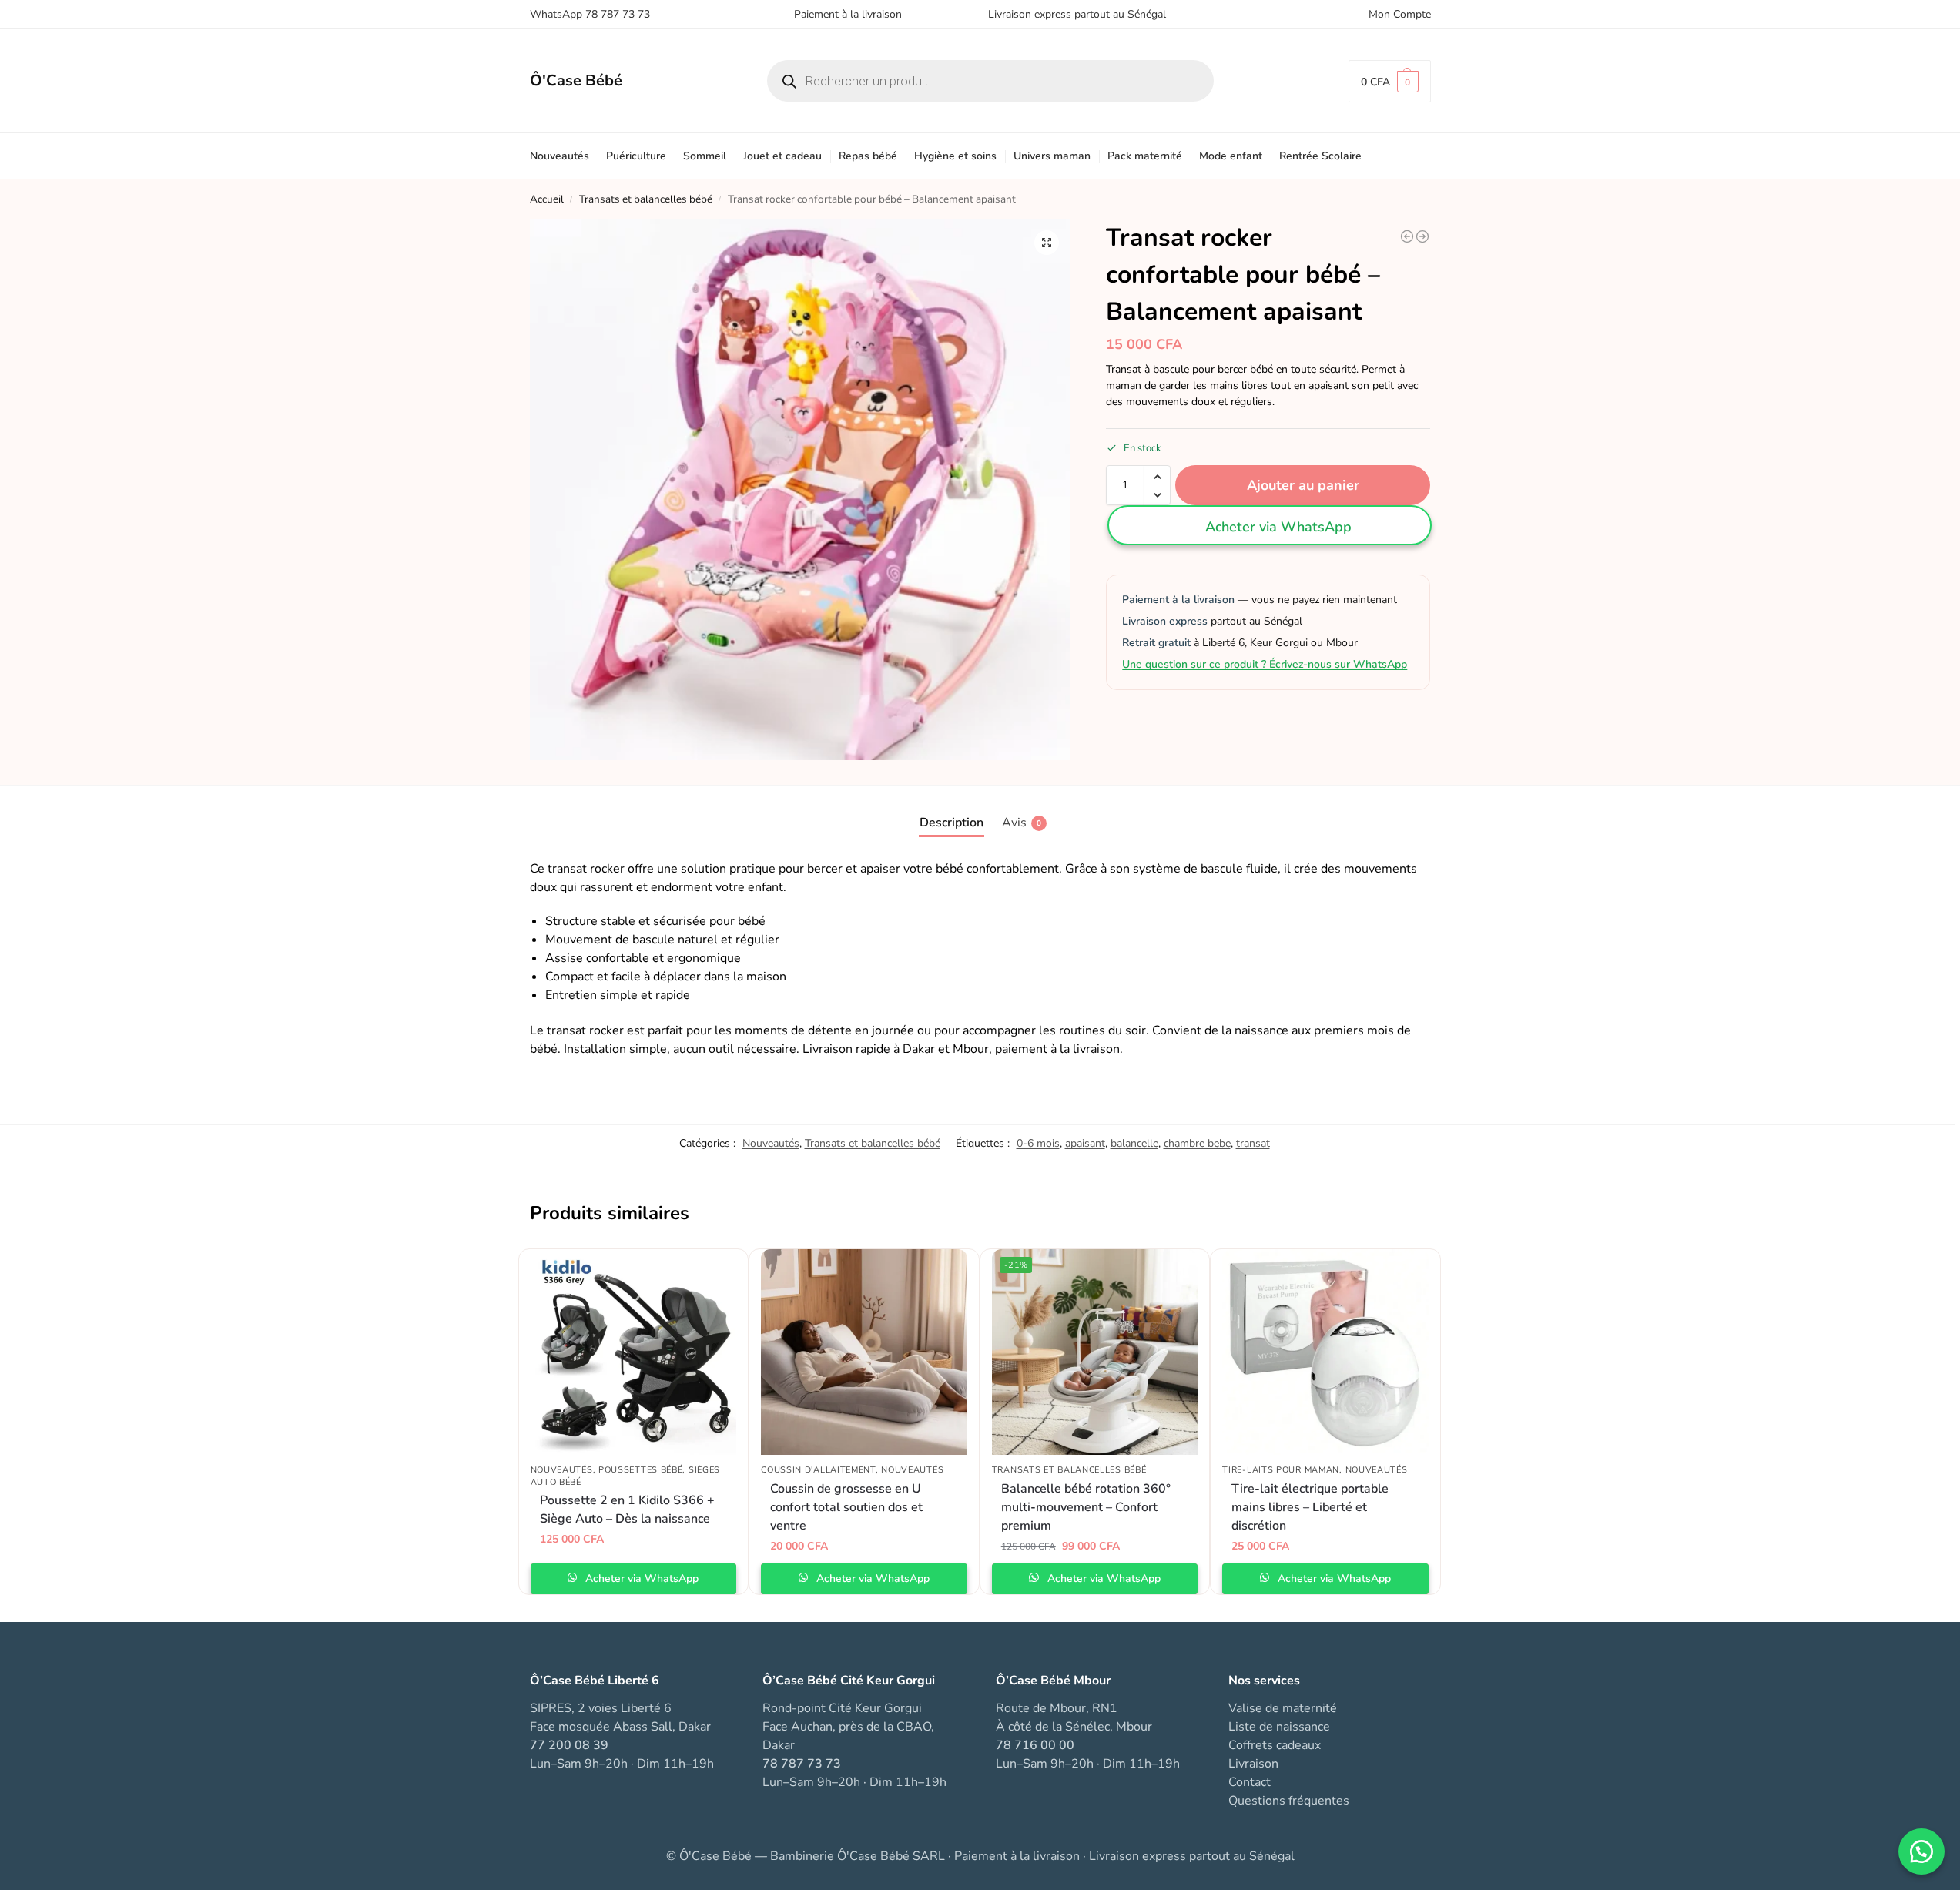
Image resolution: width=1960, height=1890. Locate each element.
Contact (1250, 1782)
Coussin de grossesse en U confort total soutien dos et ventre (846, 1507)
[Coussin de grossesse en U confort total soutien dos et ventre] (864, 1352)
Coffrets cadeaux (1275, 1745)
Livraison (1253, 1764)
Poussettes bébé (641, 1470)
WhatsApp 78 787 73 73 (590, 14)
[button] (1390, 81)
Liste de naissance (1279, 1727)
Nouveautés (771, 1143)
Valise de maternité (1283, 1708)
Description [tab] (952, 823)
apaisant (1085, 1143)
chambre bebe (1197, 1143)
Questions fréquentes (1289, 1801)
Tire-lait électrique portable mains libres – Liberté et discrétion (1310, 1507)
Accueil (547, 199)
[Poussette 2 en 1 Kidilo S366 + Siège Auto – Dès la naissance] (634, 1352)
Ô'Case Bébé (576, 80)
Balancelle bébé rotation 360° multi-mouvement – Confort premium (1086, 1507)
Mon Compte (1400, 14)
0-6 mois (1038, 1143)
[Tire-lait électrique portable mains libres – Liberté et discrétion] (1325, 1352)
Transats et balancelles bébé (646, 199)
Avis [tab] (1022, 823)
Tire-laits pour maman (1281, 1470)
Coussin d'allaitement (818, 1470)
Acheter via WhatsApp (1278, 528)
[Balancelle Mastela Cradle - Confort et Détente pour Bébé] (1407, 236)
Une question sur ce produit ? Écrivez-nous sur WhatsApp (1265, 665)
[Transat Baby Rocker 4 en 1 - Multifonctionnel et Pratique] (1422, 236)
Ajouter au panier (1303, 486)
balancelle (1134, 1143)
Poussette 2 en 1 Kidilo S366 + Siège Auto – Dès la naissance (627, 1510)
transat (1253, 1143)
